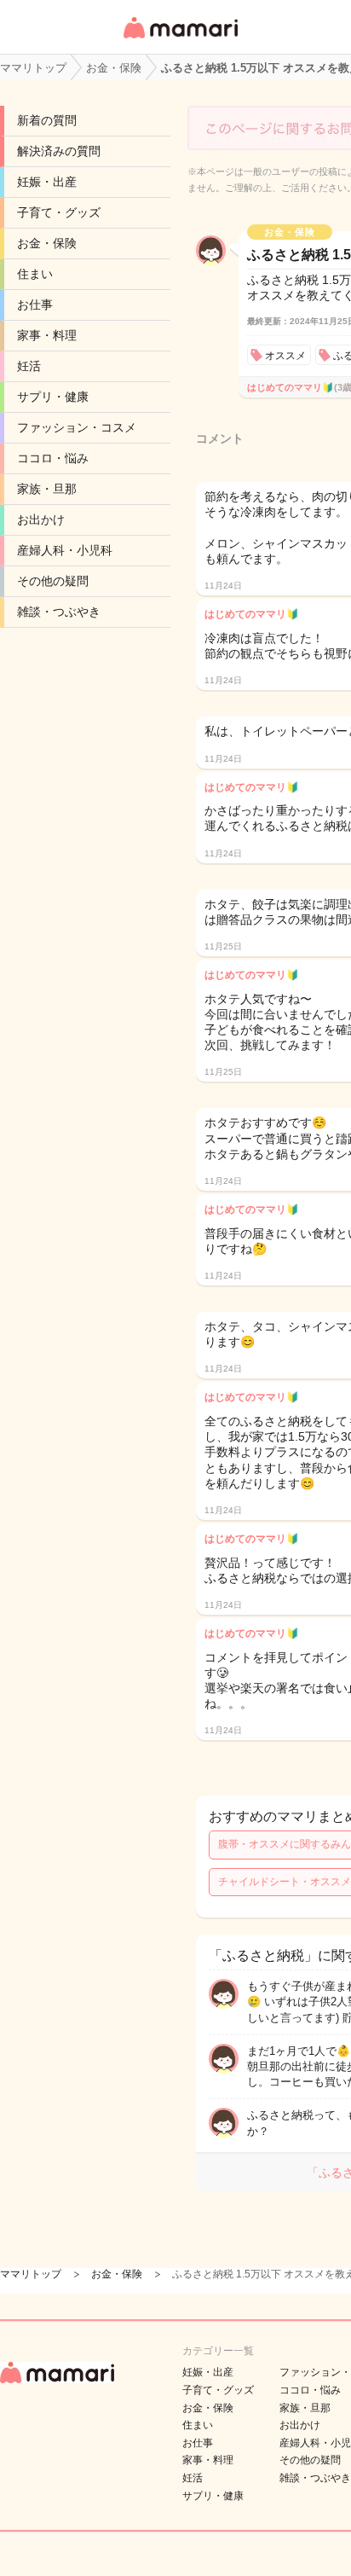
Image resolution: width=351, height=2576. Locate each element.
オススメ (285, 356)
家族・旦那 (47, 489)
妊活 (29, 366)
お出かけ (41, 519)
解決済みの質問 (59, 151)
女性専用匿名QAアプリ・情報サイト (180, 40)
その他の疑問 (53, 581)
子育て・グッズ (59, 212)
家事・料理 (47, 335)
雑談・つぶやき (59, 612)
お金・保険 (47, 243)
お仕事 (35, 305)
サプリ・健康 (53, 397)
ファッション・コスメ (77, 427)
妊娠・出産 (47, 182)
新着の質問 (47, 120)
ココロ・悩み (53, 458)
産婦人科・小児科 (65, 550)
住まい (35, 274)
